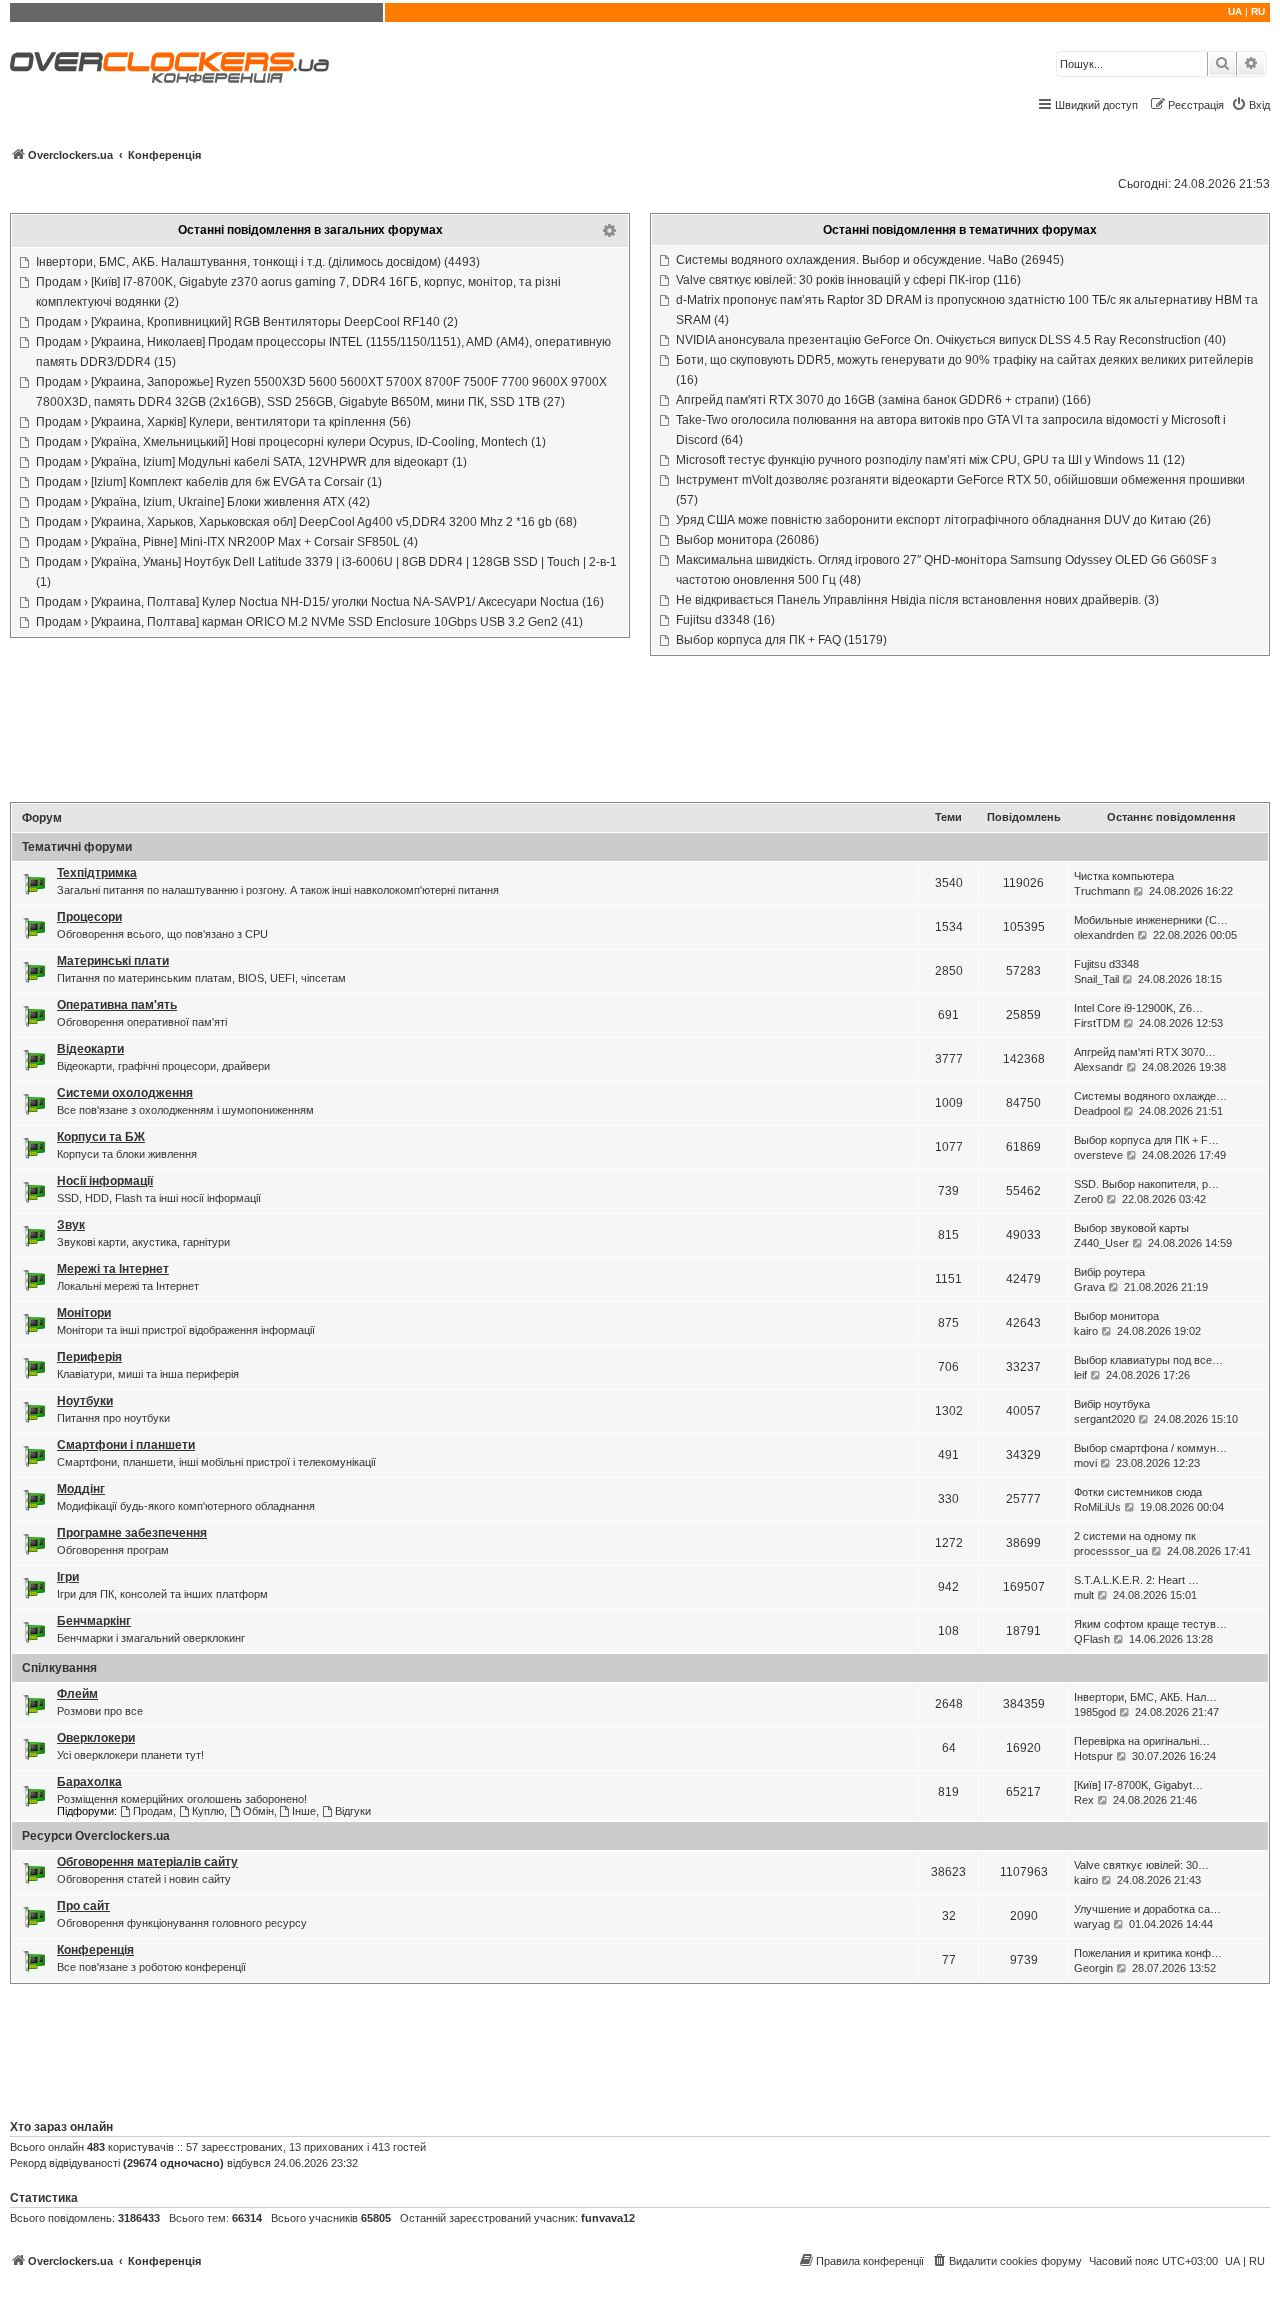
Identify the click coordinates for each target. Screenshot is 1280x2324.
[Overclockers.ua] (169, 67)
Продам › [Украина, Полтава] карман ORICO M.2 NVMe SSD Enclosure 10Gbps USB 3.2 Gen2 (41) (309, 622)
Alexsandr (1098, 1067)
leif (1080, 1375)
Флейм (77, 1694)
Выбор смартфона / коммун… (1150, 1448)
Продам (153, 1811)
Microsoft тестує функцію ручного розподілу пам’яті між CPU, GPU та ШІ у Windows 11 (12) (930, 460)
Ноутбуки (85, 1401)
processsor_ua (1111, 1551)
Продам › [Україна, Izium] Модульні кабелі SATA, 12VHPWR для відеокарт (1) (251, 462)
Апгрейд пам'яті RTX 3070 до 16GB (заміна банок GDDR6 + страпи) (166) (883, 400)
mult (1084, 1595)
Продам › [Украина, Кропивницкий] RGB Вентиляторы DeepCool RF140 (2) (247, 322)
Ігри (68, 1577)
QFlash (1092, 1639)
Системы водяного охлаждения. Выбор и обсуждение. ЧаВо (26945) (870, 260)
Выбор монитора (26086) (747, 540)
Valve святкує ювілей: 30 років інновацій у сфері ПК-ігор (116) (848, 280)
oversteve (1098, 1155)
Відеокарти (90, 1049)
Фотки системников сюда (1138, 1492)
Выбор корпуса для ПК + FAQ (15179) (781, 640)
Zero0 (1088, 1199)
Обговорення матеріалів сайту (147, 1862)
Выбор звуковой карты (1131, 1228)
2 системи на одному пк (1135, 1536)
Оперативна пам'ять (117, 1005)
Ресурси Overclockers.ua (96, 1836)
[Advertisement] (640, 731)
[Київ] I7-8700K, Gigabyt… (1138, 1785)
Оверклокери (96, 1738)
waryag (1092, 1924)
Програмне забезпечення (132, 1533)
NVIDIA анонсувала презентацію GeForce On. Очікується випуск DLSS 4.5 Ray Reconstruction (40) (951, 340)
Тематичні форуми (77, 847)
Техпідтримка (97, 873)
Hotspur (1093, 1756)
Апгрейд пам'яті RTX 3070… (1145, 1052)
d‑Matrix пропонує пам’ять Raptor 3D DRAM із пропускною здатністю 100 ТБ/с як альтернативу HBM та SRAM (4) (967, 310)
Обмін (258, 1811)
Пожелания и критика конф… (1148, 1953)
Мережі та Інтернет (113, 1269)
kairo (1086, 1331)
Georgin (1093, 1968)
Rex (1084, 1800)
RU (1258, 11)
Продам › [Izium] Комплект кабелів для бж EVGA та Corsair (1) (209, 482)
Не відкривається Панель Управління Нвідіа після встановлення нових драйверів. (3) (917, 600)
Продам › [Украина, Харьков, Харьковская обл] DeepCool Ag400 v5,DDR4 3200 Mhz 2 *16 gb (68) (306, 522)
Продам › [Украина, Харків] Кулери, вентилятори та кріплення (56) (223, 422)
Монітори (84, 1313)
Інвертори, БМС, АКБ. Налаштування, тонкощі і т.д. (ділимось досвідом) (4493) (258, 262)
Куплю (208, 1811)
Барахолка (89, 1782)
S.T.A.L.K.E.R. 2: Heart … (1136, 1580)
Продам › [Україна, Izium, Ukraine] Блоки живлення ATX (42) (203, 502)
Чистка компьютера (1124, 876)
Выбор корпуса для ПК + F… (1146, 1140)
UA (1235, 11)
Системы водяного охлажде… (1150, 1096)
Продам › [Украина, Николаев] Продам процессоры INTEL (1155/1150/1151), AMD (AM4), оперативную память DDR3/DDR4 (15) (323, 352)
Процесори (89, 917)
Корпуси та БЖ (101, 1137)
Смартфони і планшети (126, 1445)
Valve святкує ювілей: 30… (1141, 1865)
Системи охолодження (125, 1093)
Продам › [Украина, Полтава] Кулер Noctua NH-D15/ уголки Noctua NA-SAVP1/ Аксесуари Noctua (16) (320, 602)
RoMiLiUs (1097, 1507)
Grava (1089, 1287)
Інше (304, 1811)
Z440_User (1101, 1243)
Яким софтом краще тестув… (1150, 1624)
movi (1085, 1463)
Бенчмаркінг (94, 1621)
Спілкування (59, 1668)
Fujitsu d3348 (1106, 964)
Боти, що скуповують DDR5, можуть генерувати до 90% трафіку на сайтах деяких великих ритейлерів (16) (964, 370)
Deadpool (1097, 1111)
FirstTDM (1097, 1023)
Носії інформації (105, 1181)
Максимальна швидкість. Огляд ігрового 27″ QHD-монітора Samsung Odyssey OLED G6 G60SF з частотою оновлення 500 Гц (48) (946, 570)
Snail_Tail (1096, 979)
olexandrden (1104, 935)
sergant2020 (1104, 1419)
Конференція (95, 1950)
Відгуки (353, 1811)
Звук (71, 1225)
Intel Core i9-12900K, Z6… (1138, 1008)
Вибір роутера (1109, 1272)
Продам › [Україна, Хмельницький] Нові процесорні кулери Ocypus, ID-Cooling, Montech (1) (291, 442)
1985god (1095, 1712)
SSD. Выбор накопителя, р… (1146, 1184)
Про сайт (83, 1906)
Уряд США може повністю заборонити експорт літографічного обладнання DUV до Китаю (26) (943, 520)
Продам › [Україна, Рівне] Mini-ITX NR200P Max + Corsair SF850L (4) (227, 542)
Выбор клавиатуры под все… (1148, 1360)
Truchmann (1102, 891)
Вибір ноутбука (1112, 1404)
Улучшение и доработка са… (1147, 1909)
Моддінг (81, 1489)
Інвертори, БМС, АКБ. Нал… (1145, 1697)
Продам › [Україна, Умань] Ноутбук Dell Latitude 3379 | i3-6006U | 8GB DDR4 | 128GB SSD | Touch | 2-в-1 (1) (326, 572)
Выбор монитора (1116, 1316)
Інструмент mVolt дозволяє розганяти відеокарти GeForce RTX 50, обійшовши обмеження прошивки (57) (960, 490)
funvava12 (608, 2218)
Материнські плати (113, 961)
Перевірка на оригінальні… (1142, 1741)
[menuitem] (1250, 105)
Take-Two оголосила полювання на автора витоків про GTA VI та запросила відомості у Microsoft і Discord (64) (951, 430)
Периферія (89, 1357)
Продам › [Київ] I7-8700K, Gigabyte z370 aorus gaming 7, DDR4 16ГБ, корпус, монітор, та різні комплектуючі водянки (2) (298, 292)
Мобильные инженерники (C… (1151, 920)
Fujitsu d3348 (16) (725, 620)
